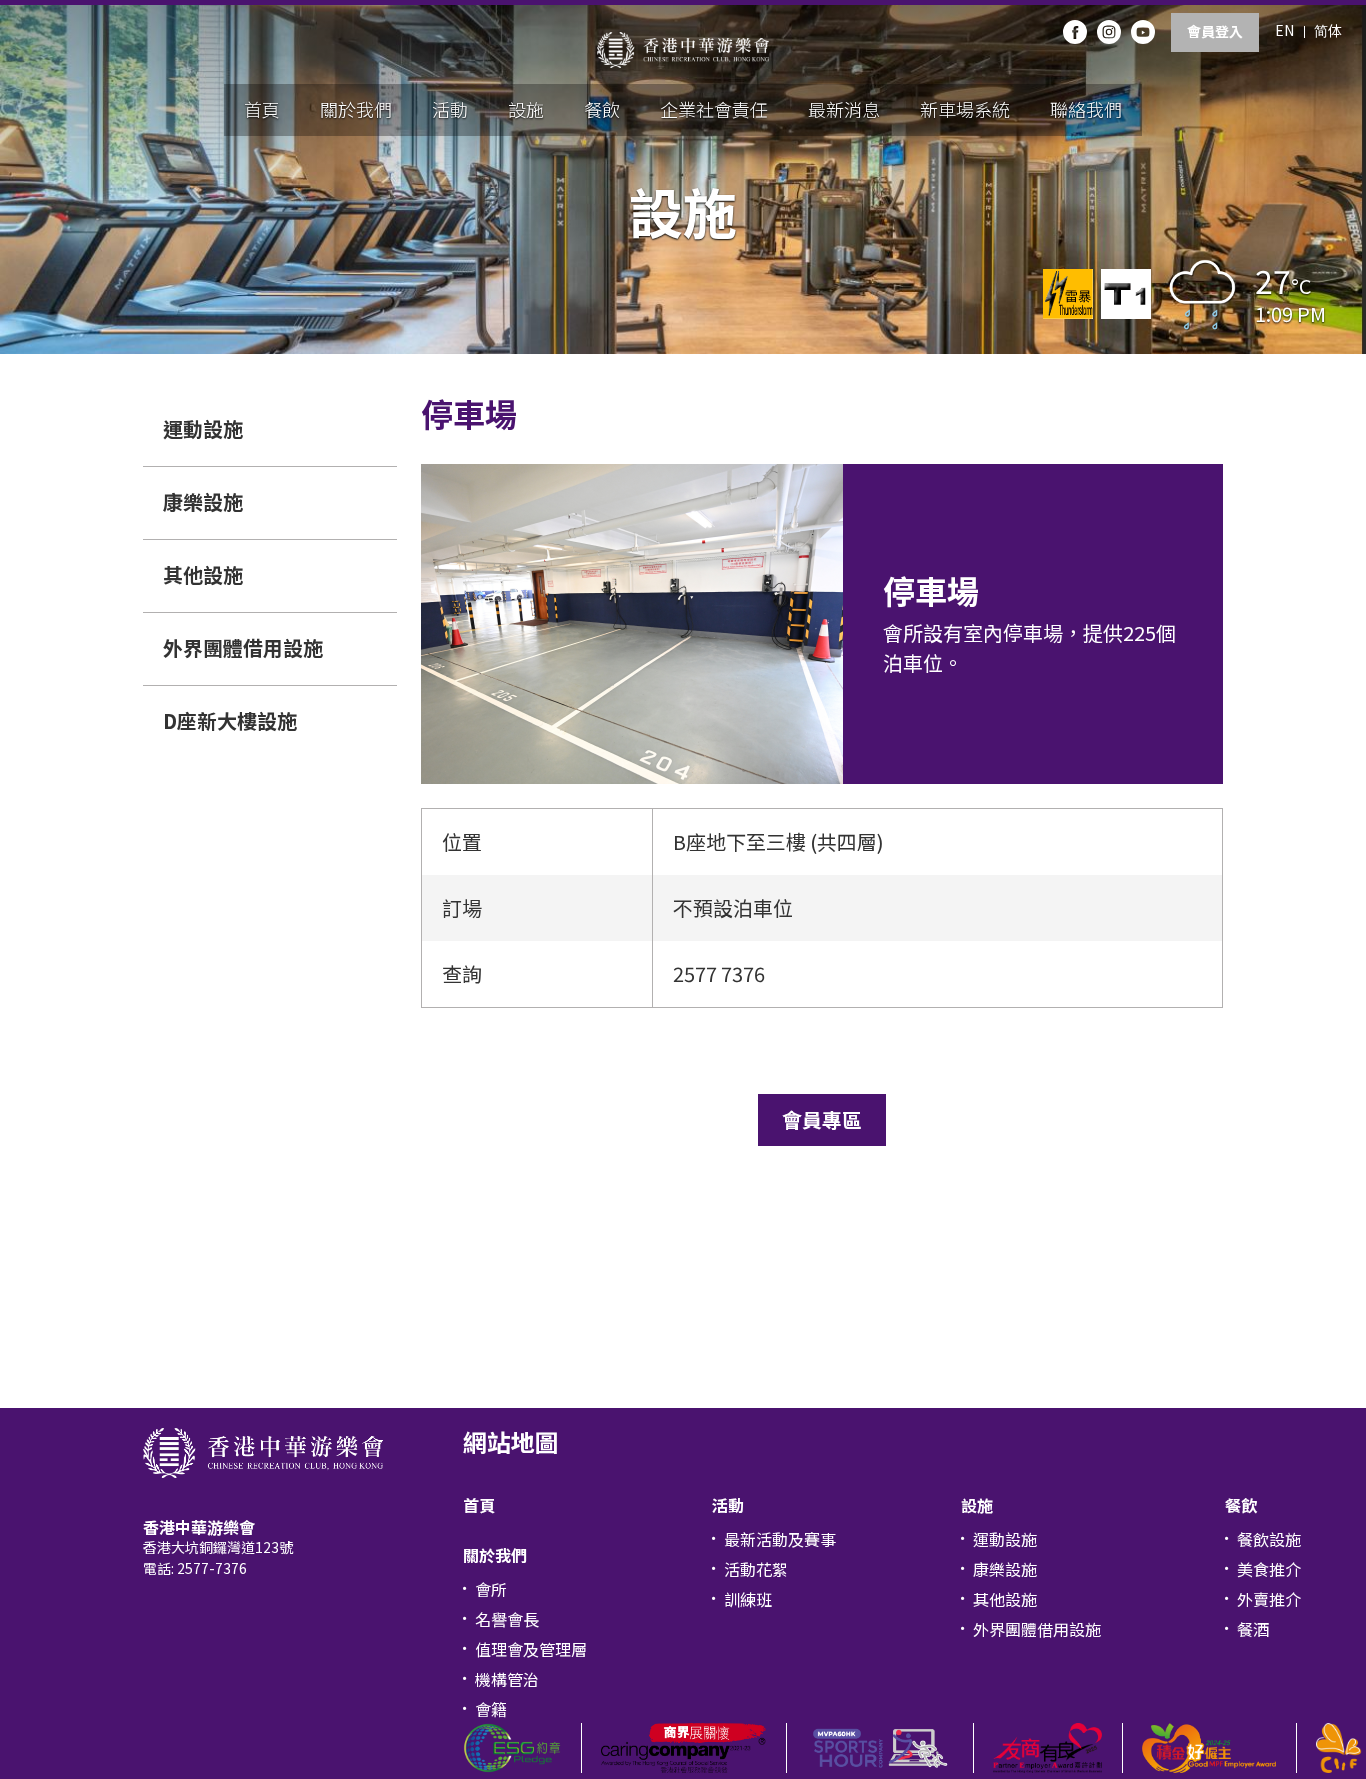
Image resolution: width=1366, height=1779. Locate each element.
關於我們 (356, 109)
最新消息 (844, 109)
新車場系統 (965, 109)
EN (1284, 30)
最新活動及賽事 (780, 1539)
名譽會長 (507, 1619)
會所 (491, 1589)
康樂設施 (203, 501)
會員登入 (1215, 31)
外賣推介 (1269, 1599)
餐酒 (1253, 1629)
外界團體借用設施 (243, 647)
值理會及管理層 (531, 1649)
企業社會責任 (714, 109)
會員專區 (822, 1119)
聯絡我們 (1086, 109)
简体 (1328, 30)
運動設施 (203, 428)
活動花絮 (756, 1569)
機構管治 (507, 1679)
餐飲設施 (1269, 1539)
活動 (450, 109)
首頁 (262, 109)
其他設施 (203, 574)
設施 (526, 109)
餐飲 (602, 109)
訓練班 (748, 1599)
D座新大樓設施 (230, 720)
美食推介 (1269, 1569)
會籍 (491, 1709)
